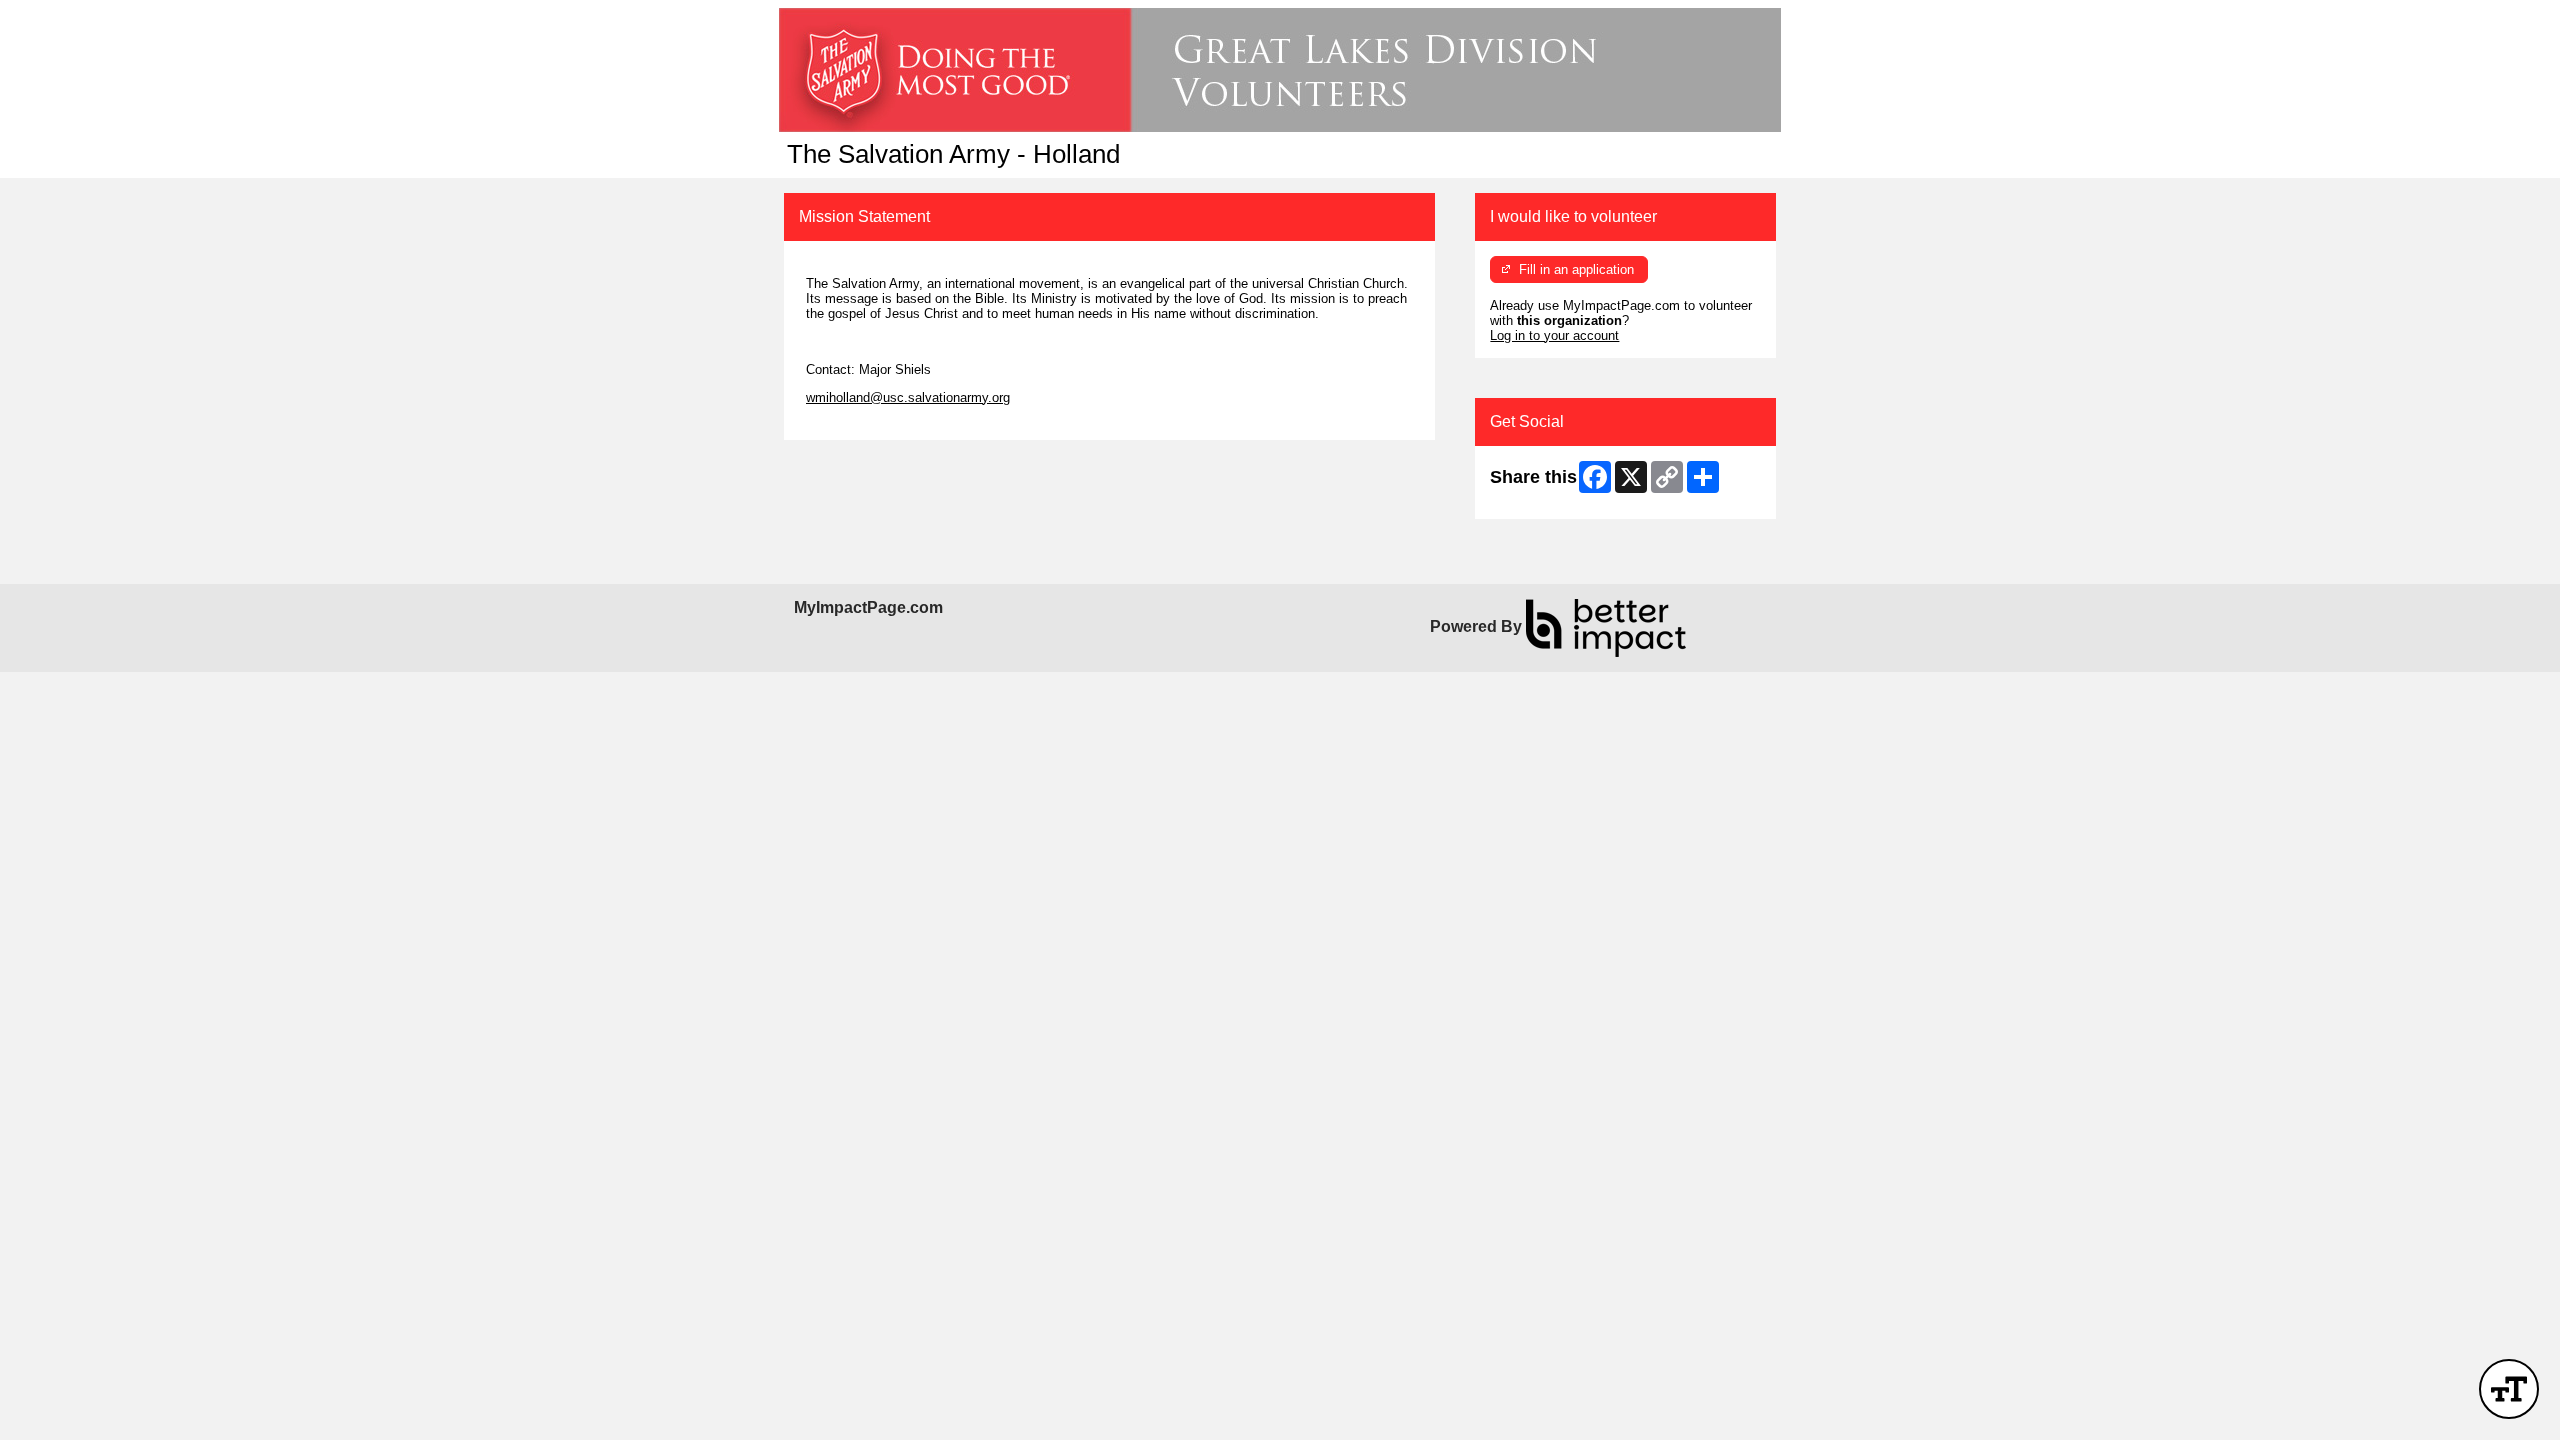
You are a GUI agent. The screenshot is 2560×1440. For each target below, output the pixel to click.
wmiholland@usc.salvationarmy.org (908, 397)
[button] (2509, 1389)
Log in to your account (1554, 335)
